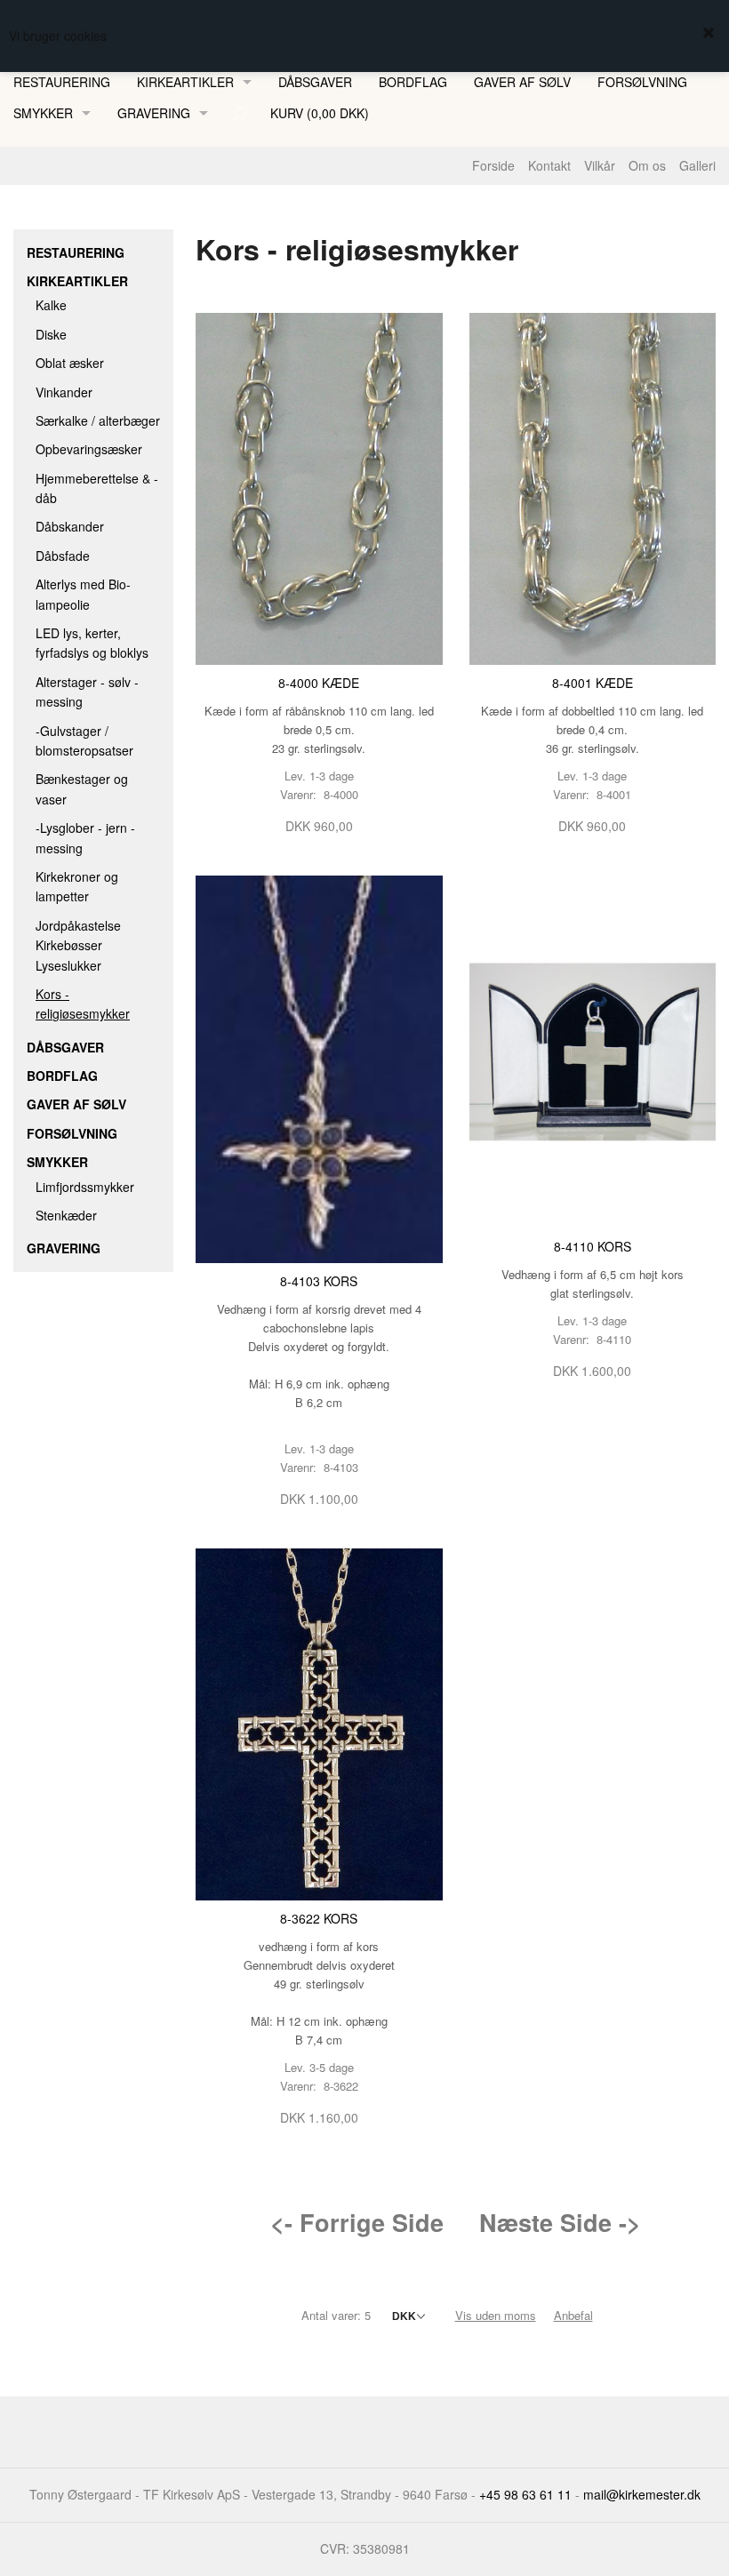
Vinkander (64, 392)
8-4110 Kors (593, 1246)
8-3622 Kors (319, 1918)
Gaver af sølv (522, 82)
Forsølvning (642, 82)
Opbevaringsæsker (89, 449)
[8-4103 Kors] (319, 1068)
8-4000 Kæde (319, 683)
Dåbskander (70, 526)
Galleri (697, 165)
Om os (647, 165)
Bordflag (413, 82)
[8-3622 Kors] (319, 1723)
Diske (51, 334)
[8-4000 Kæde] (319, 487)
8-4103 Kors (319, 1281)
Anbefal (573, 2315)
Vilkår (600, 165)
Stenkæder (66, 1215)
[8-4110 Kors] (593, 1050)
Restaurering (62, 82)
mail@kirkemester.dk (642, 2494)
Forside (493, 165)
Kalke (51, 305)
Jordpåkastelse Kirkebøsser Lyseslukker (78, 945)
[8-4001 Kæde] (593, 487)
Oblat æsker (70, 363)
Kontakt (549, 165)
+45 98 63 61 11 (525, 2494)
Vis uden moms (496, 2315)
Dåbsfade (63, 556)
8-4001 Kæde (593, 683)
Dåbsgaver (315, 82)
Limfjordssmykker (85, 1187)
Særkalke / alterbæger (98, 420)
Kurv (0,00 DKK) (320, 113)
